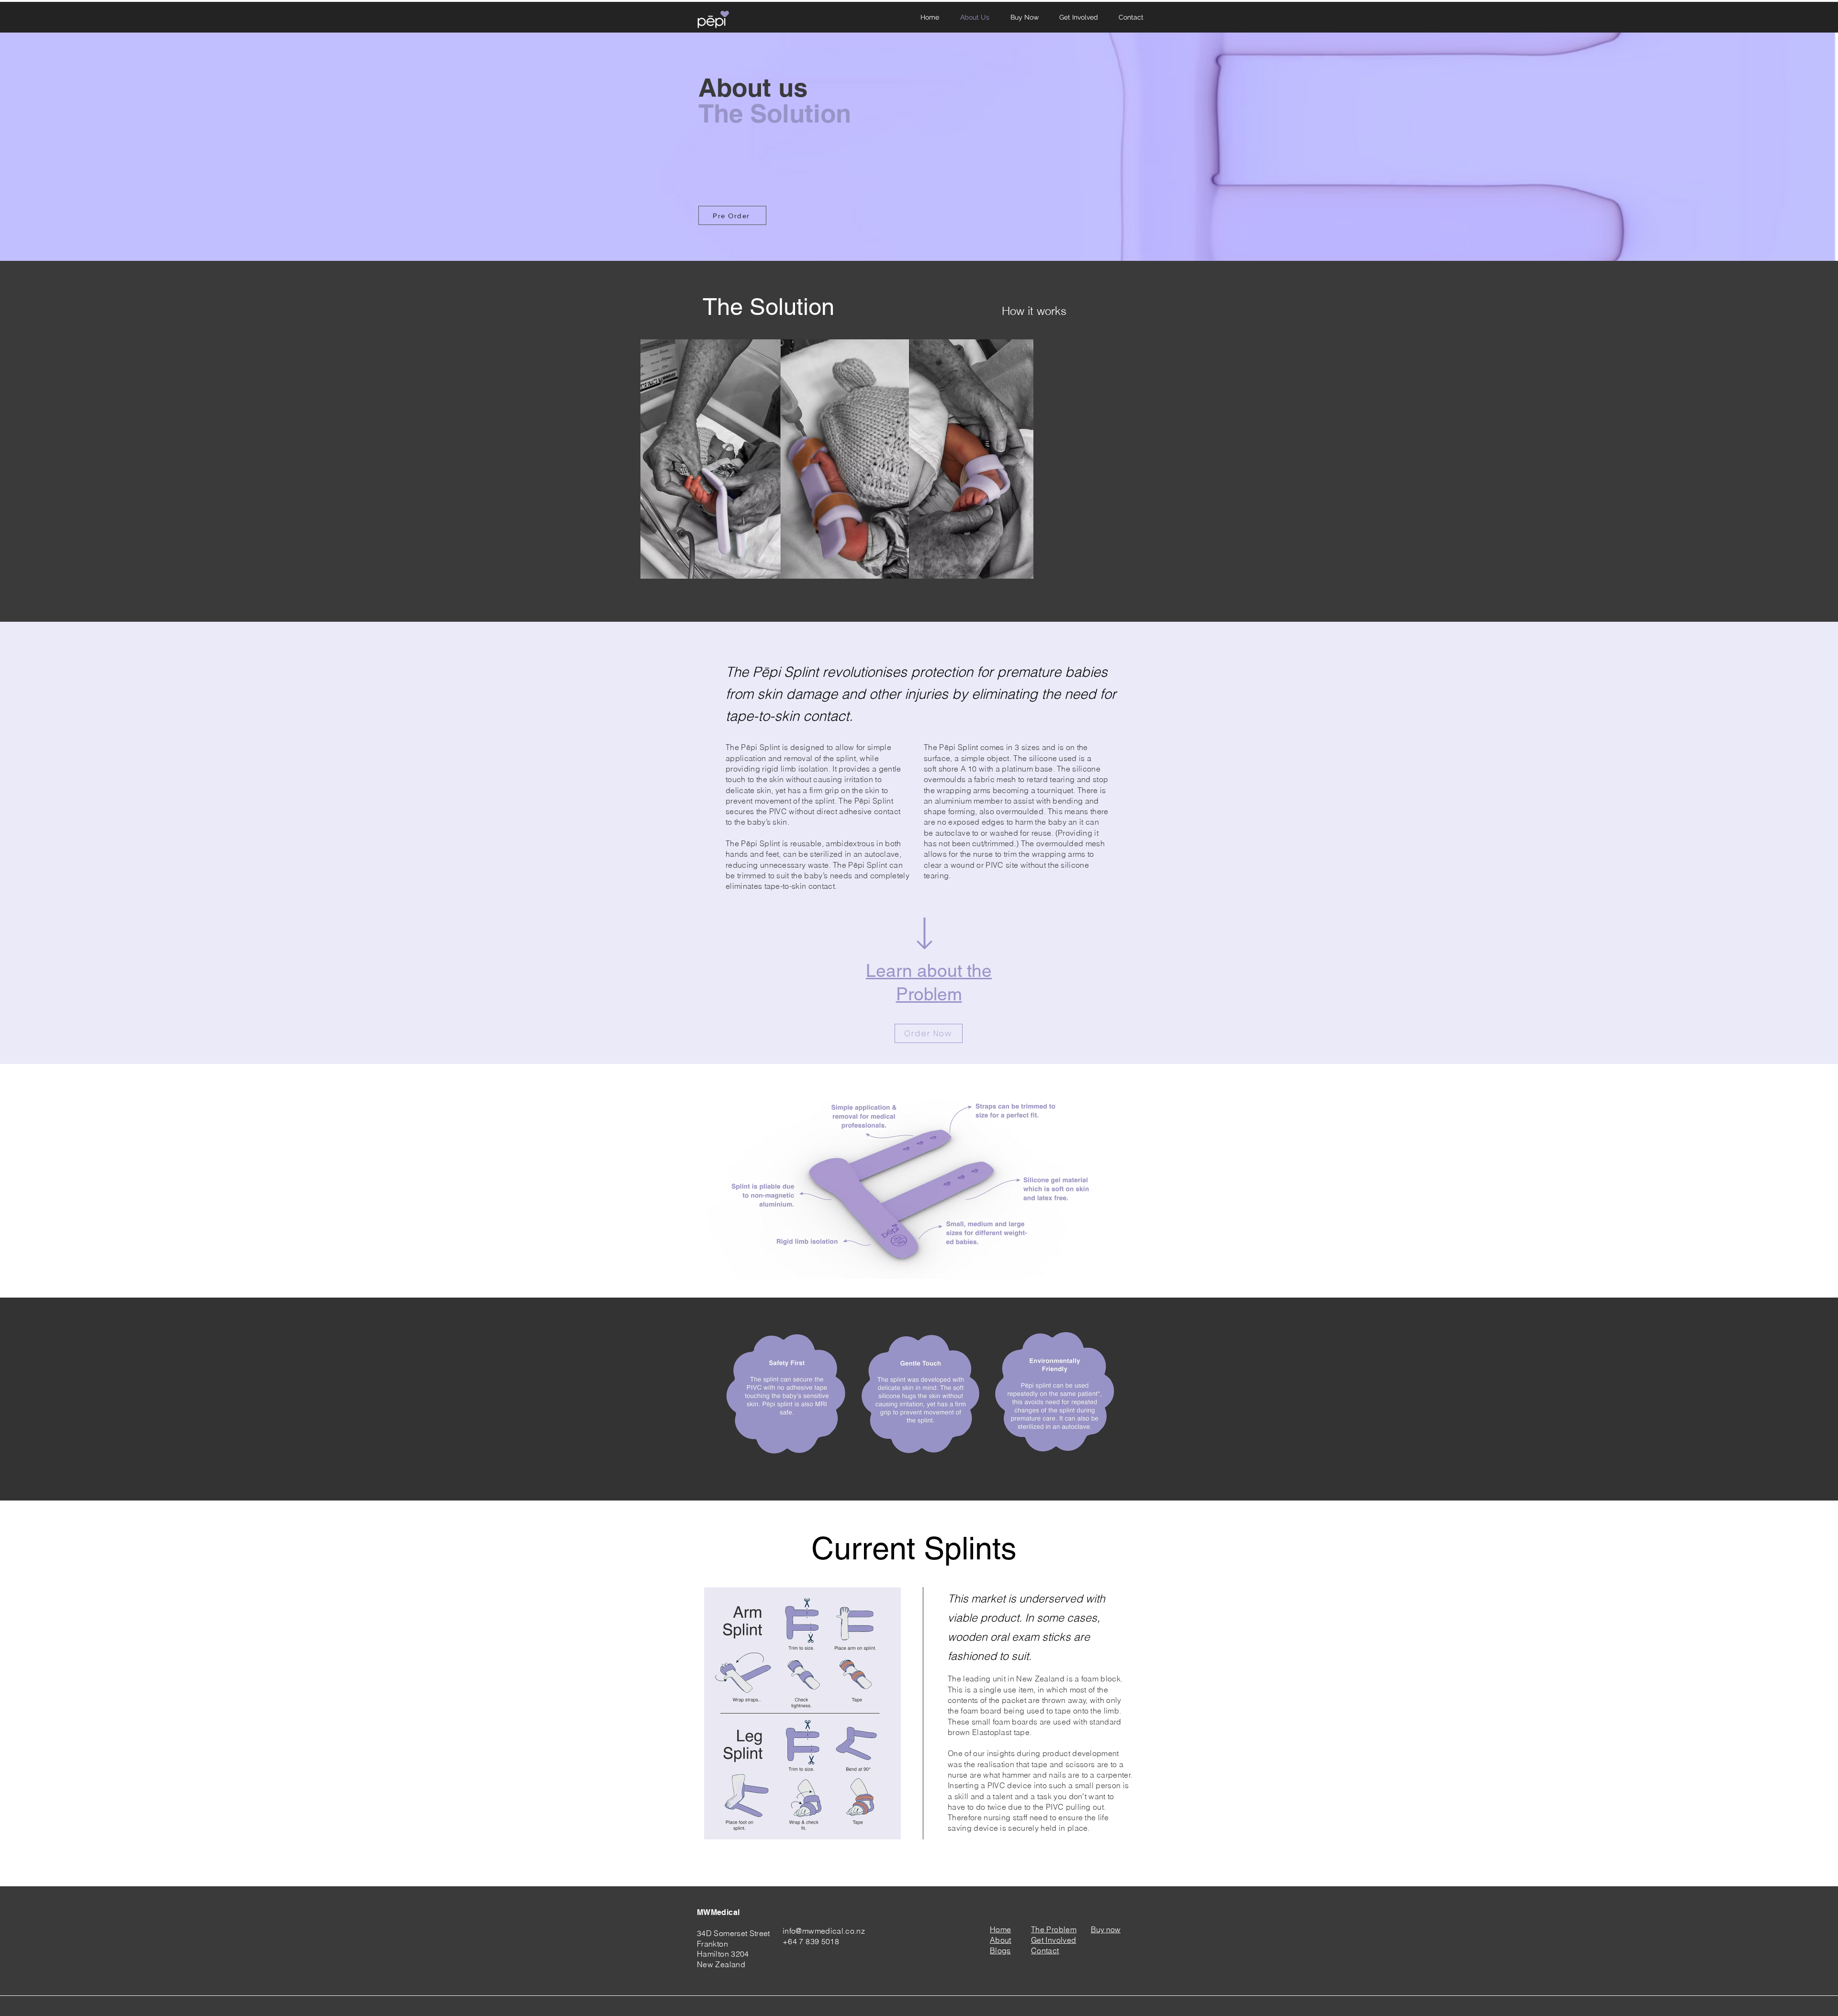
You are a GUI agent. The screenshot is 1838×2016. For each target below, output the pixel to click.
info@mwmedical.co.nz (824, 1931)
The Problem (1054, 1929)
